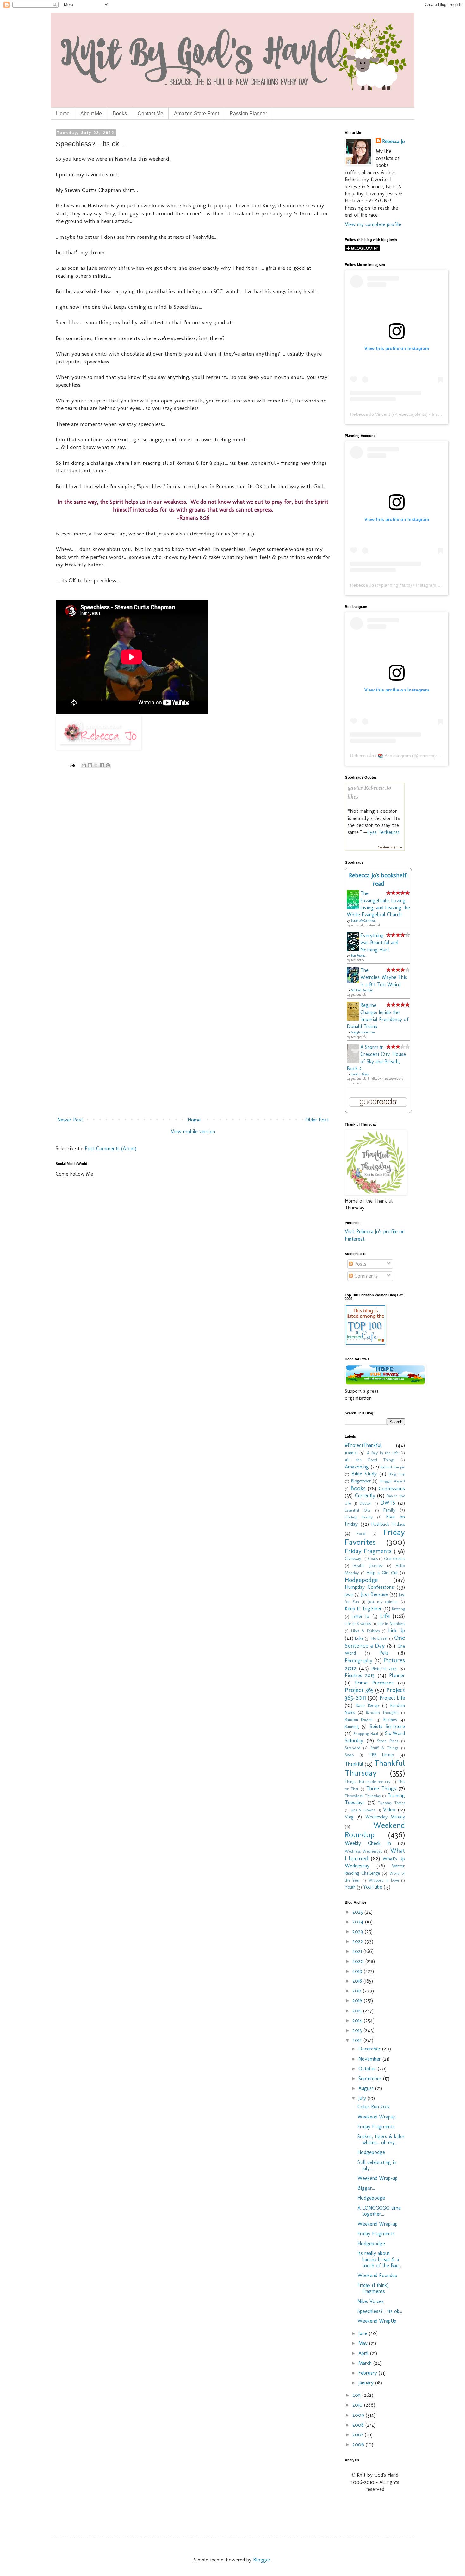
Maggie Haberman (363, 1032)
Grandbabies (394, 1559)
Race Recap (368, 1705)
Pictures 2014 (384, 1669)
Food (361, 1534)
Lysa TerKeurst (383, 832)
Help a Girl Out (382, 1573)
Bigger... (366, 2188)
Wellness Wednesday (364, 1851)
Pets (384, 1653)
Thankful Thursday (375, 1768)
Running (352, 1727)
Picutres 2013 (360, 1675)
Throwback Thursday (363, 1796)
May (364, 2343)
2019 (358, 1971)
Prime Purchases (374, 1683)
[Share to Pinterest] (108, 765)
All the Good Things (370, 1460)
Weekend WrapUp (377, 2321)
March (366, 2363)
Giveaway (353, 1559)
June (364, 2333)
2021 (358, 1951)
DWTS (388, 1503)
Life (385, 1616)
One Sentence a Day (375, 1642)
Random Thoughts (382, 1712)
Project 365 (359, 1690)
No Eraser (380, 1638)
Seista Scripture (387, 1726)
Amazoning (357, 1467)
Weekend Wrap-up (378, 2178)
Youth (350, 1887)
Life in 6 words (358, 1623)
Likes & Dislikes (365, 1631)
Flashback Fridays (388, 1524)
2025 (358, 1912)
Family (389, 1510)
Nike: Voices (371, 2301)
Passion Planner (248, 114)
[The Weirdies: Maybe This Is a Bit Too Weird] (355, 981)
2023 (359, 1932)
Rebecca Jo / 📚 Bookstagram (381, 756)
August (367, 2088)
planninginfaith (396, 585)
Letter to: (361, 1616)
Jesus (349, 1594)
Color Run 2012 (374, 2107)
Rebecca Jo (394, 141)
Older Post (317, 1120)
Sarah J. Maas (360, 1074)
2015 (358, 2011)
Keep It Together (363, 1609)
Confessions (392, 1489)
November (370, 2059)
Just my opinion (383, 1602)
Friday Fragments (368, 1551)
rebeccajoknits (412, 414)
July (363, 2098)
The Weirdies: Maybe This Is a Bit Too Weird (384, 977)
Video (389, 1810)
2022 (359, 1941)
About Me (91, 114)
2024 (359, 1922)
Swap (349, 1755)
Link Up (397, 1630)
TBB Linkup (381, 1755)
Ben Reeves (358, 956)
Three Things (381, 1788)
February (369, 2373)
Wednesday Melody (385, 1817)
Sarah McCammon (363, 921)
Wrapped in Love (384, 1880)
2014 (358, 2020)
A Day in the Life (383, 1453)
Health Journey (368, 1566)
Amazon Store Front (196, 114)
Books (120, 114)
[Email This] (84, 765)
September (371, 2078)
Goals (373, 1559)
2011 (357, 2395)
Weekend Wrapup (377, 2117)
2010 (358, 2405)
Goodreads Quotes (390, 847)
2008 (359, 2425)
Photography (359, 1661)
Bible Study (364, 1474)
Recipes (390, 1720)
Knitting (398, 1609)
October (368, 2069)
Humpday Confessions (369, 1587)
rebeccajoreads (434, 756)
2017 (358, 1991)
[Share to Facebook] (102, 765)
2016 (358, 2001)
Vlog (349, 1817)
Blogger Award (392, 1481)
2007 (359, 2435)
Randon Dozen (359, 1720)
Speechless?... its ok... (380, 2311)
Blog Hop (397, 1474)
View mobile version (193, 1131)
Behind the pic (393, 1467)
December (370, 2049)
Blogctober (361, 1481)
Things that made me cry (368, 1781)
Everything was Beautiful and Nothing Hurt (379, 943)
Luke (359, 1638)
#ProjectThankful (363, 1445)
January (367, 2383)
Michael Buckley (362, 990)
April (364, 2353)
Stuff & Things (384, 1748)
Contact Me (150, 114)
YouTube (373, 1887)
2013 (358, 2030)
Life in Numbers (391, 1623)
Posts (360, 1264)
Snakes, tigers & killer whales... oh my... (381, 2139)
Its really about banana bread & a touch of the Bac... (379, 2259)
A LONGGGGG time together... (379, 2211)
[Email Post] (72, 765)
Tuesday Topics (391, 1803)
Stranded (353, 1748)
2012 (358, 2040)
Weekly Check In (368, 1843)
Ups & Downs (363, 1810)
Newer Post (70, 1120)
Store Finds (388, 1741)
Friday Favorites (375, 1537)
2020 (359, 1961)
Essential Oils (358, 1510)
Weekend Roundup (375, 1830)
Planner (397, 1675)
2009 (359, 2415)
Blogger (262, 2560)
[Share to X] (96, 765)
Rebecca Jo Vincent (370, 414)
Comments (365, 1276)
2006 (359, 2444)
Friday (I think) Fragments (373, 2288)
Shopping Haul (366, 1734)
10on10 (351, 1453)
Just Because (374, 1594)
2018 (358, 1981)
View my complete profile (373, 224)
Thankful (354, 1764)
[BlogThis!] (90, 765)
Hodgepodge (361, 1580)
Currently (365, 1496)
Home (63, 114)
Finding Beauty (359, 1517)
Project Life (392, 1698)
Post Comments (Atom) (111, 1149)
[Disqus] (193, 866)
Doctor (366, 1503)
